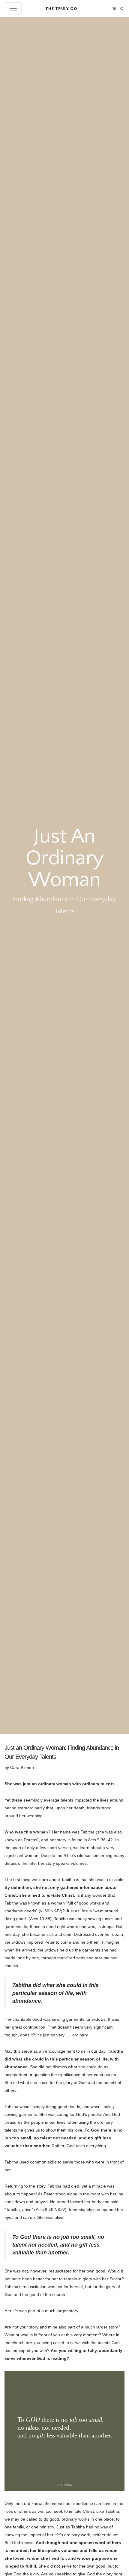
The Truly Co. (62, 9)
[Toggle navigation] (13, 8)
